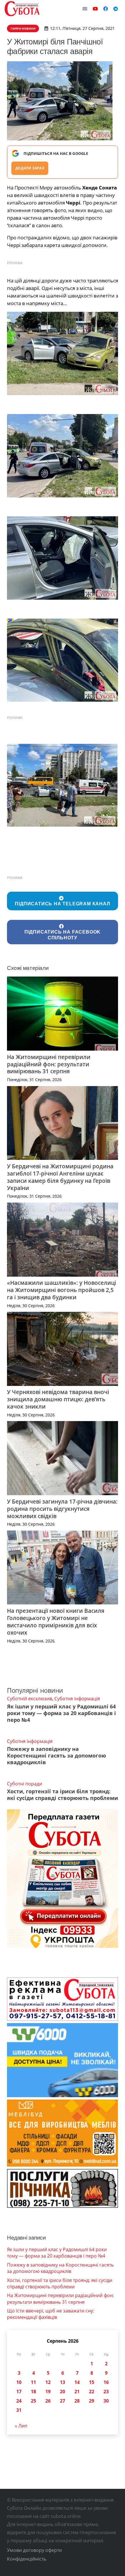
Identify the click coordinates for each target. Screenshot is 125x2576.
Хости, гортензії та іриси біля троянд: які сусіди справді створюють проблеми (63, 1795)
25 (33, 2401)
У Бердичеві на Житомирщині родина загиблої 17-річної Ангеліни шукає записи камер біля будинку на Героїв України (60, 1177)
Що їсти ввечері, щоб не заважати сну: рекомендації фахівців (51, 2314)
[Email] (85, 9)
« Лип (21, 2426)
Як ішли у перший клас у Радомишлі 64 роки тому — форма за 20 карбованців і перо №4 (61, 1713)
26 (48, 2401)
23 (106, 2392)
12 (48, 2382)
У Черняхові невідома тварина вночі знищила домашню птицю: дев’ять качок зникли (58, 1399)
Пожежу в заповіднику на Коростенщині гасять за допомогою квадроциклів (57, 1755)
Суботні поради (25, 1784)
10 (19, 2382)
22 (92, 2392)
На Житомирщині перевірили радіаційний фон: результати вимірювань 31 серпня (49, 1064)
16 (106, 2382)
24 (19, 2401)
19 (48, 2392)
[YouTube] (95, 9)
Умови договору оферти (34, 2550)
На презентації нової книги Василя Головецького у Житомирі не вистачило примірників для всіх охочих (56, 1622)
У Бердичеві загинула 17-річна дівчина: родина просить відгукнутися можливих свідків (62, 1509)
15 (92, 2382)
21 (77, 2392)
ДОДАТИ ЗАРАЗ (30, 168)
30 (106, 2401)
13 (63, 2382)
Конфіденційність (27, 2559)
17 (19, 2392)
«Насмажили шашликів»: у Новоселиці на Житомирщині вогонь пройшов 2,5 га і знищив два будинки (61, 1290)
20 (63, 2392)
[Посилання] (22, 9)
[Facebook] (106, 9)
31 (19, 2410)
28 (77, 2401)
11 (33, 2382)
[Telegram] (116, 9)
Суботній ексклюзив (30, 1699)
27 (63, 2401)
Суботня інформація (77, 1699)
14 (77, 2382)
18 (33, 2392)
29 (92, 2401)
